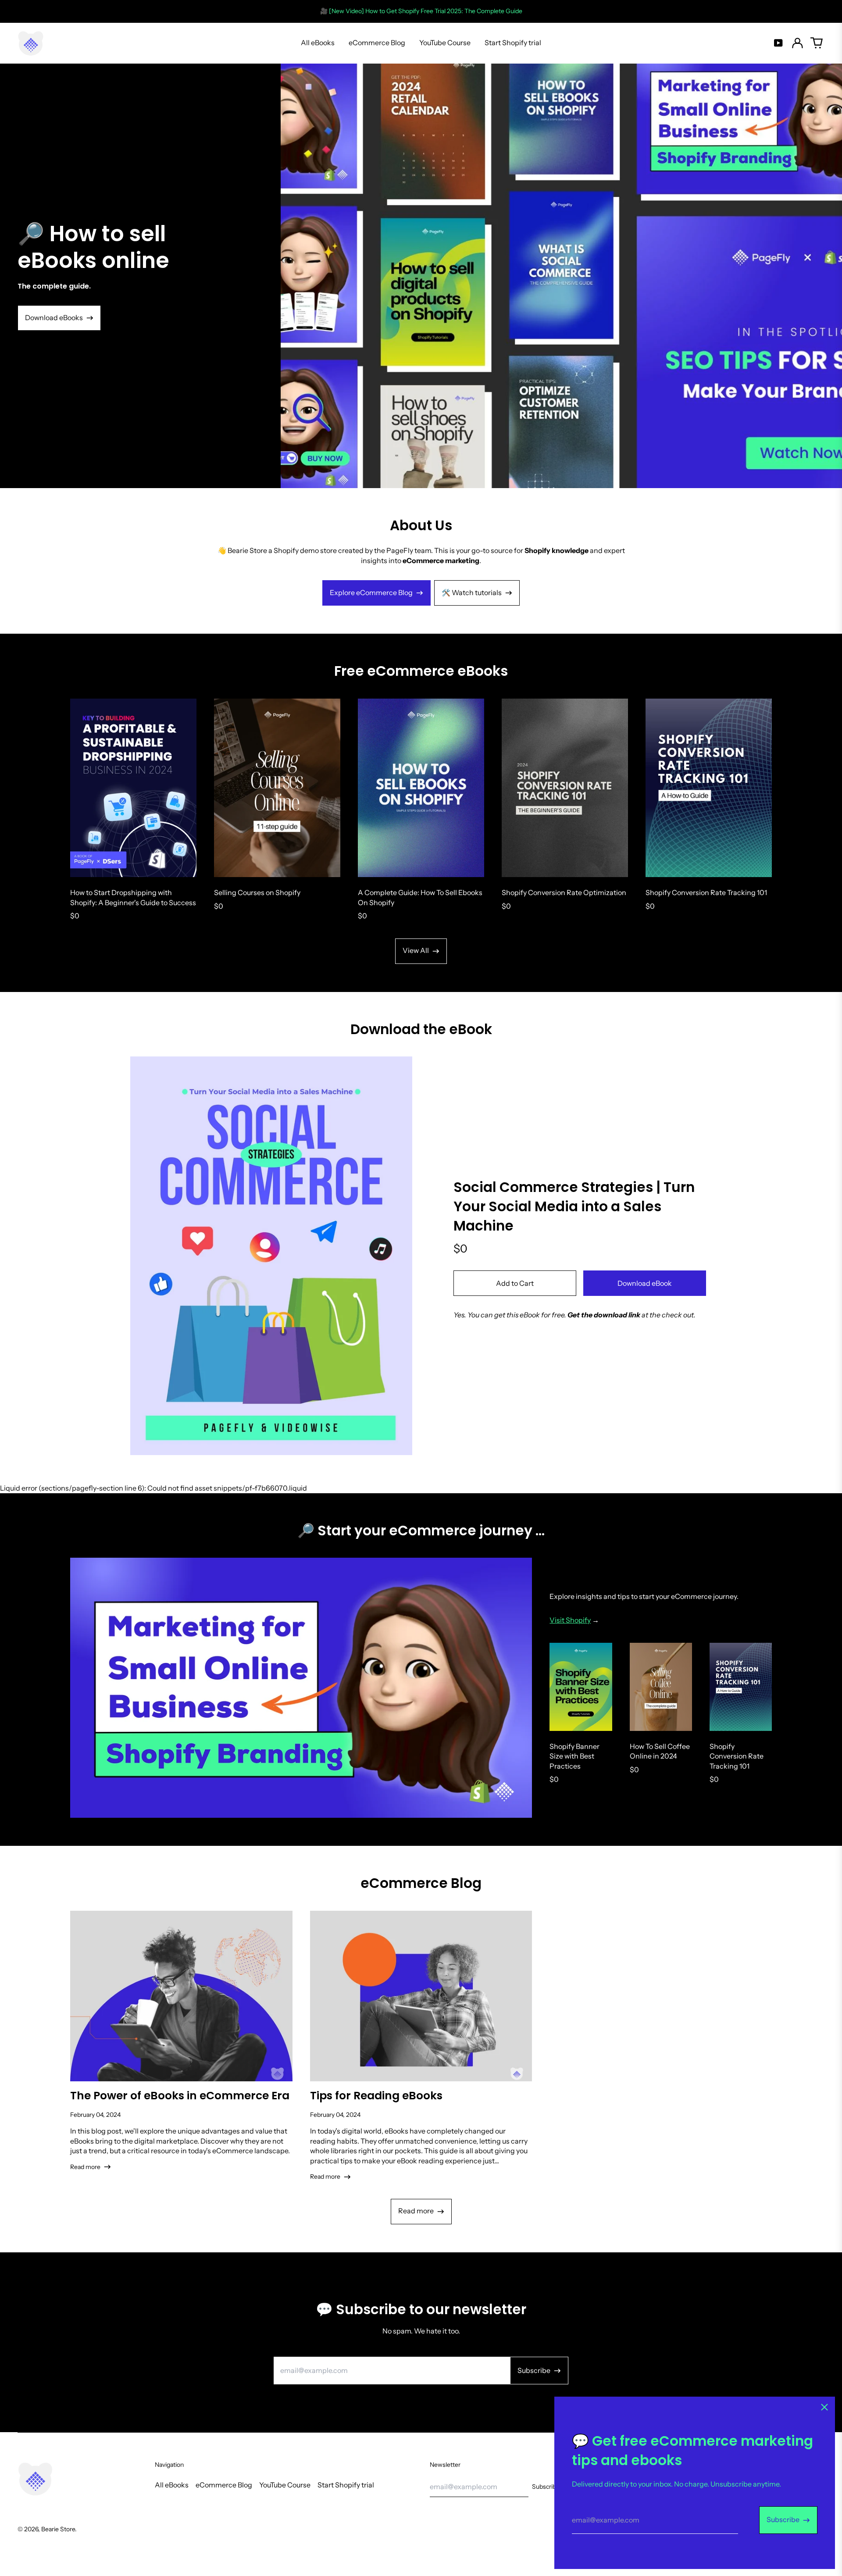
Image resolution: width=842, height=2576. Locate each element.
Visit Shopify (570, 1620)
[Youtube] (778, 43)
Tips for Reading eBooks (376, 2096)
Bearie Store (58, 2529)
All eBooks (318, 43)
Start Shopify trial (513, 43)
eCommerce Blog (377, 43)
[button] (817, 43)
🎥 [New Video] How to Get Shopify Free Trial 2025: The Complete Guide (421, 11)
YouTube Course (445, 43)
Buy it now (645, 1283)
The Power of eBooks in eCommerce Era (180, 2096)
